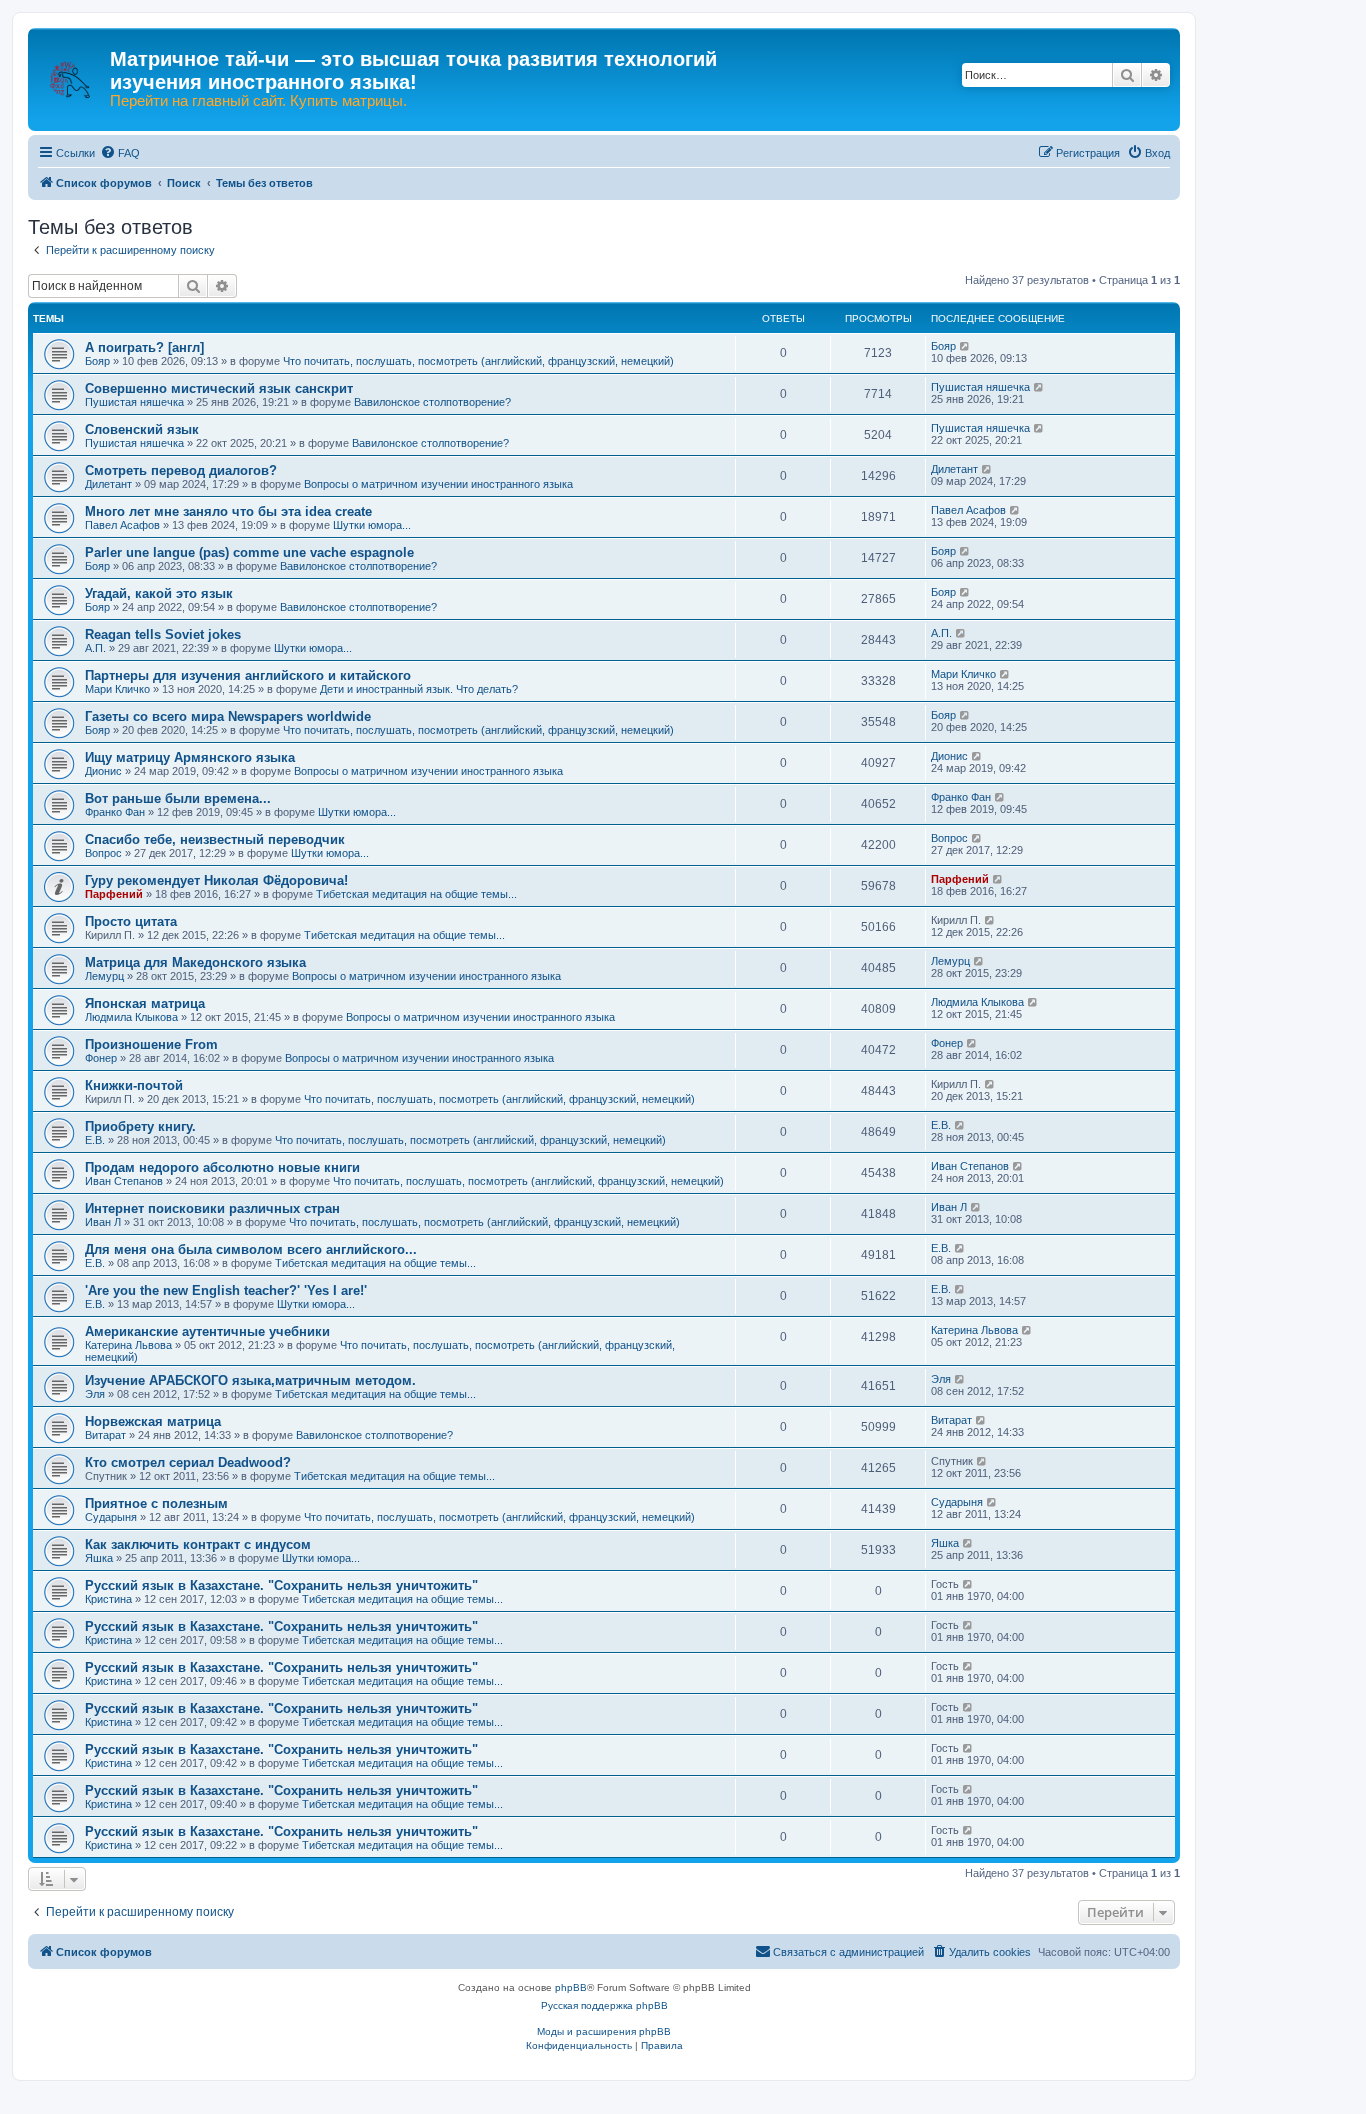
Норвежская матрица (153, 1421)
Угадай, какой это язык (159, 593)
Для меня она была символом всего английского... (251, 1249)
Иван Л (103, 1222)
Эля (95, 1394)
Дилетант (108, 484)
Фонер (101, 1058)
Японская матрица (145, 1003)
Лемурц (104, 976)
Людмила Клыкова (131, 1017)
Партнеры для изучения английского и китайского (248, 675)
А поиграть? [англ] (144, 347)
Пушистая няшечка (134, 402)
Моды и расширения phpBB (604, 2031)
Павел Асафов (122, 525)
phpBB (571, 1987)
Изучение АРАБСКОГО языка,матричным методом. (250, 1380)
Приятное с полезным (156, 1503)
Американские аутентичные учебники (207, 1331)
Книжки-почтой (134, 1085)
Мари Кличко (117, 689)
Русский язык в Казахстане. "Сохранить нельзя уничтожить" (281, 1585)
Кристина (108, 1599)
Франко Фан (115, 812)
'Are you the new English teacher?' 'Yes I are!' (226, 1290)
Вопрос (103, 853)
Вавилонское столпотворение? (432, 402)
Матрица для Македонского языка (195, 962)
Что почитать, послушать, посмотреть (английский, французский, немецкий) (478, 361)
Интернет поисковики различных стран (212, 1208)
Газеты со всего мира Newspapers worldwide (228, 716)
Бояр (97, 361)
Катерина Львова (128, 1345)
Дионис (103, 771)
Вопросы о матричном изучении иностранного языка (438, 484)
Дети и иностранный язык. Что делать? (419, 689)
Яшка (99, 1558)
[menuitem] (120, 153)
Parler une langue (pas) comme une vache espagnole (249, 552)
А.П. (95, 648)
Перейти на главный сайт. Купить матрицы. (258, 101)
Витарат (105, 1435)
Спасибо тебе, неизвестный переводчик (215, 839)
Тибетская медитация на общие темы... (416, 894)
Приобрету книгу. (140, 1126)
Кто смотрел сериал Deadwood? (188, 1462)
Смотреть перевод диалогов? (181, 470)
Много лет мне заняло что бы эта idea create (228, 511)
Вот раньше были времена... (178, 798)
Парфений (114, 894)
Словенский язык (142, 429)
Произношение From (151, 1044)
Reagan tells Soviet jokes (163, 634)
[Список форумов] (71, 70)
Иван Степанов (124, 1181)
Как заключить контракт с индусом (198, 1544)
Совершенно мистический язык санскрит (219, 388)
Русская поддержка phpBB (604, 2005)
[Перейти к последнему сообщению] (965, 346)
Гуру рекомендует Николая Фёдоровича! (216, 880)
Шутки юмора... (372, 525)
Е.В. (95, 1140)
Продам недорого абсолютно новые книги (222, 1167)
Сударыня (111, 1517)
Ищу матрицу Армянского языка (190, 757)
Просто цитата (131, 921)
